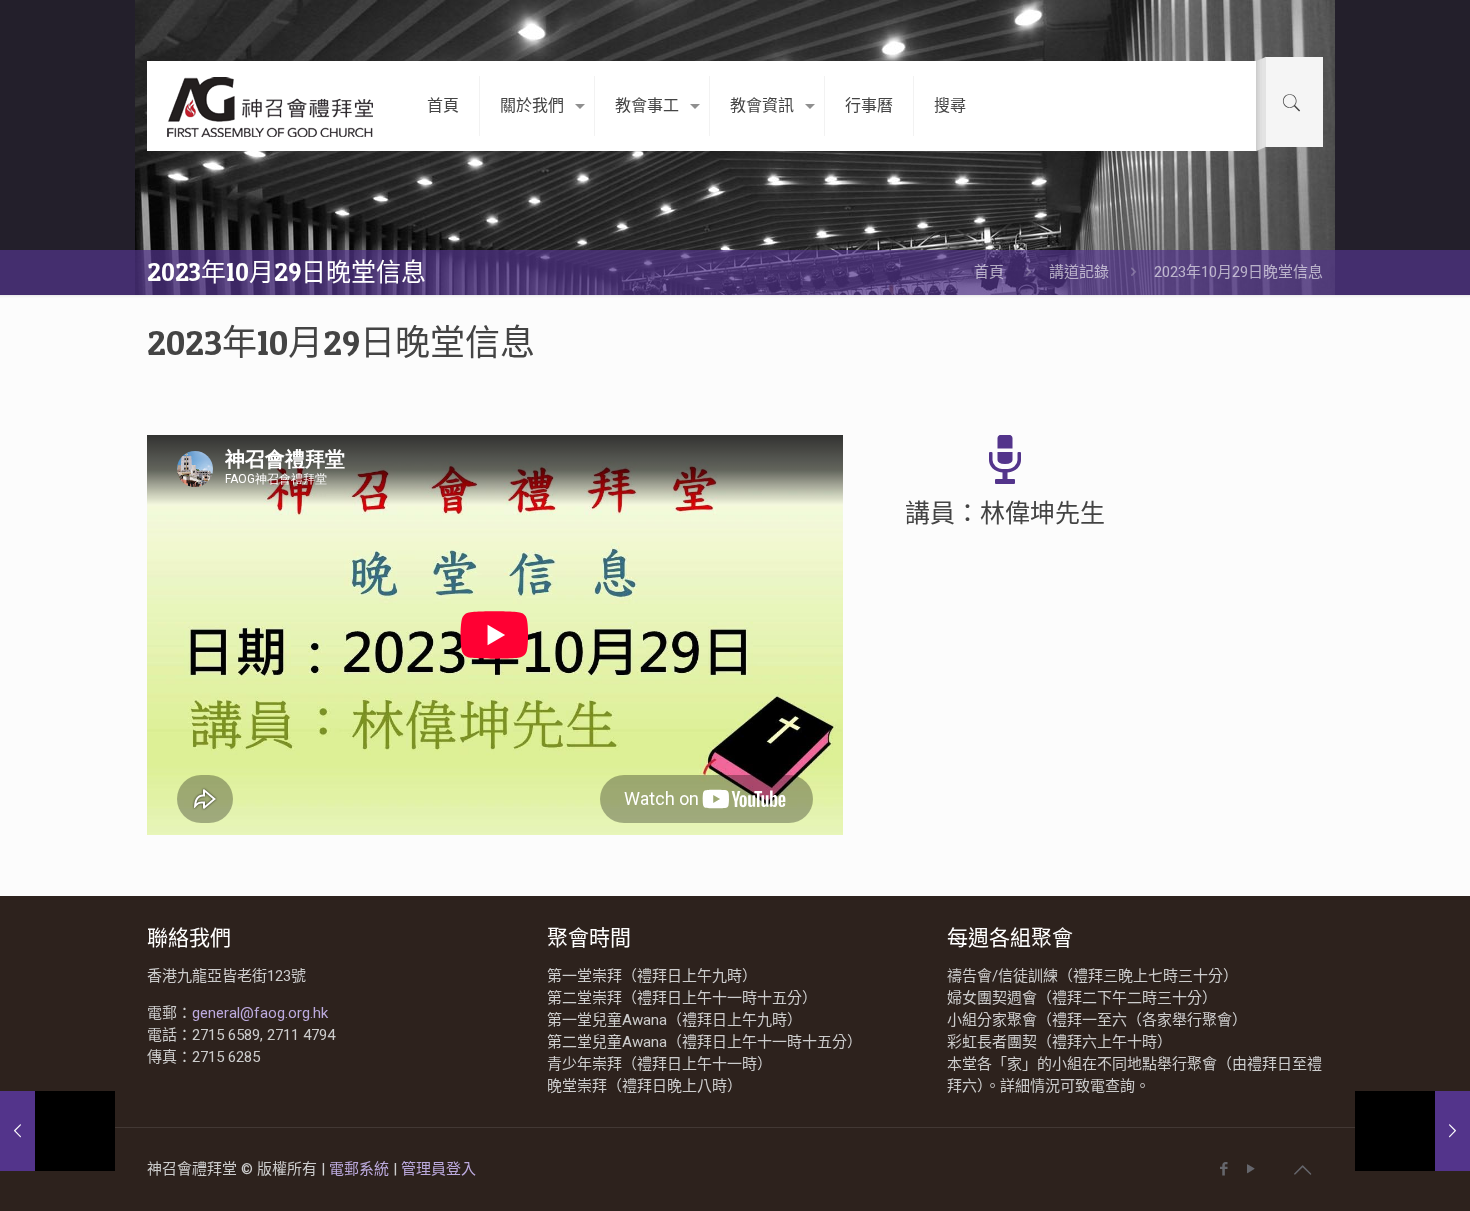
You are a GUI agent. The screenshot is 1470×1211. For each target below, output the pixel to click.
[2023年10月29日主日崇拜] (57, 1131)
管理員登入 (438, 1169)
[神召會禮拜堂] (272, 106)
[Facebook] (1223, 1169)
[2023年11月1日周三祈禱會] (1412, 1131)
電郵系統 (361, 1169)
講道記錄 (1079, 272)
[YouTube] (1250, 1169)
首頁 (989, 272)
